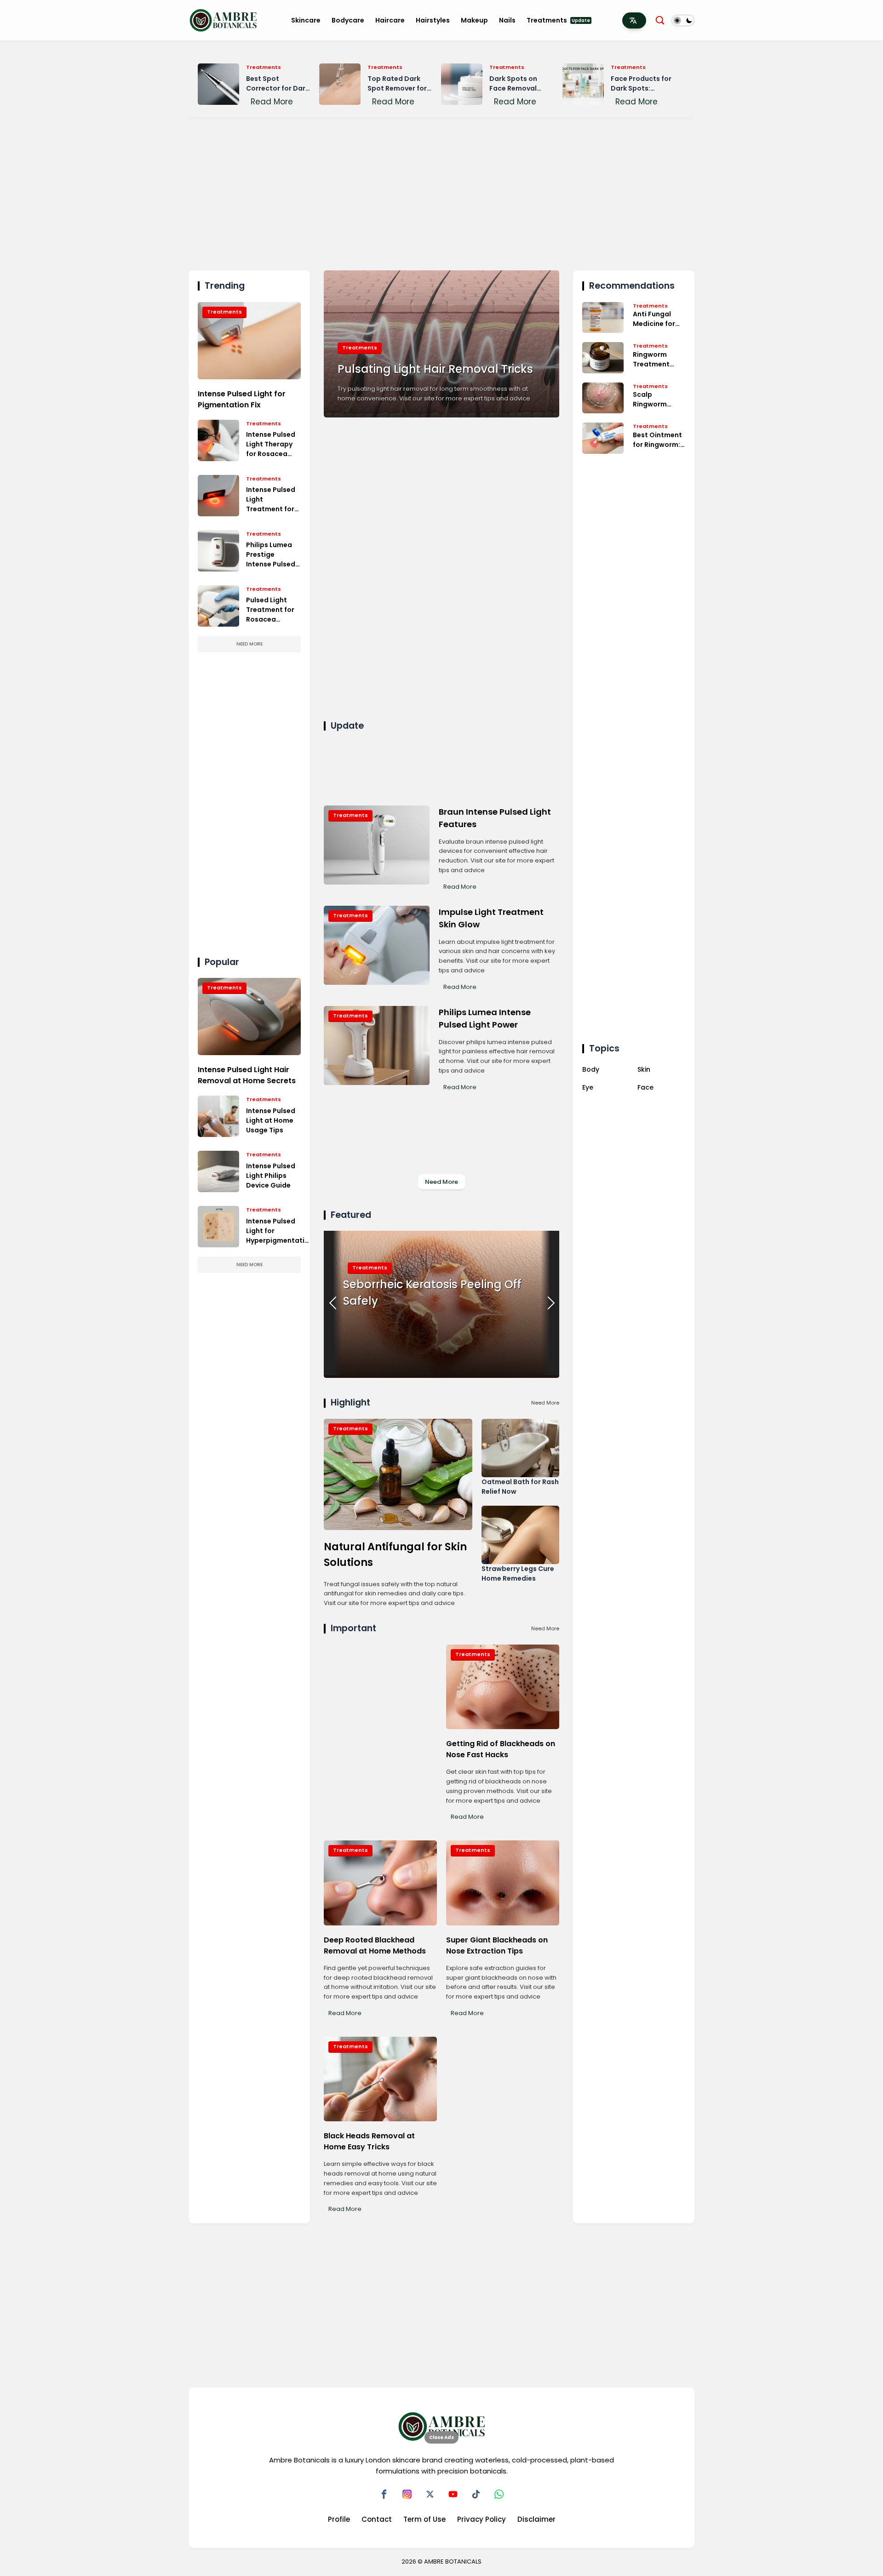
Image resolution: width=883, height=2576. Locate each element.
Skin (644, 1069)
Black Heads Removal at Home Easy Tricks (369, 2141)
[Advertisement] (441, 192)
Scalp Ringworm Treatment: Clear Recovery (658, 400)
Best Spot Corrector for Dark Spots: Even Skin (278, 84)
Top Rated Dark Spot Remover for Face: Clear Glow (397, 84)
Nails (507, 20)
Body (591, 1069)
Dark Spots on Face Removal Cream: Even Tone (519, 84)
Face (645, 1087)
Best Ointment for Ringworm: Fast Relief (657, 440)
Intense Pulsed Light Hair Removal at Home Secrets (247, 1075)
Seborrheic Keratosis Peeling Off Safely (432, 1293)
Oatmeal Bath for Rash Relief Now (520, 1487)
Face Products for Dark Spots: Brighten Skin (641, 84)
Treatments (558, 20)
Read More (272, 102)
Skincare (306, 20)
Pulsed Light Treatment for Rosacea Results (270, 610)
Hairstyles (433, 20)
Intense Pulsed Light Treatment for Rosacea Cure (271, 500)
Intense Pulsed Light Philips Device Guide (271, 1176)
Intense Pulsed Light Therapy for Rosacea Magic (271, 444)
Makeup (474, 20)
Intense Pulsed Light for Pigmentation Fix (242, 399)
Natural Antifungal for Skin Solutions (395, 1554)
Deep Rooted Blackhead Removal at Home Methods (375, 1945)
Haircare (390, 20)
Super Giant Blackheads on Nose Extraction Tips (497, 1945)
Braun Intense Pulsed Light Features (495, 818)
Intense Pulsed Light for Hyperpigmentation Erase (280, 1231)
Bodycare (348, 20)
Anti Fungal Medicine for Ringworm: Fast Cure (659, 319)
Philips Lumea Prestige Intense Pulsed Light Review (271, 555)
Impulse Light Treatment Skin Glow (491, 918)
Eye (588, 1087)
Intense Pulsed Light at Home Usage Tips (271, 1120)
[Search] (660, 20)
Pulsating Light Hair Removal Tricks (435, 369)
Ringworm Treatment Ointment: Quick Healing (656, 360)
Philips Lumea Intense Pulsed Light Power (485, 1018)
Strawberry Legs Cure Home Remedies (518, 1574)
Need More (249, 644)
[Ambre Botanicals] (223, 20)
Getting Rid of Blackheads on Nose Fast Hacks (501, 1749)
